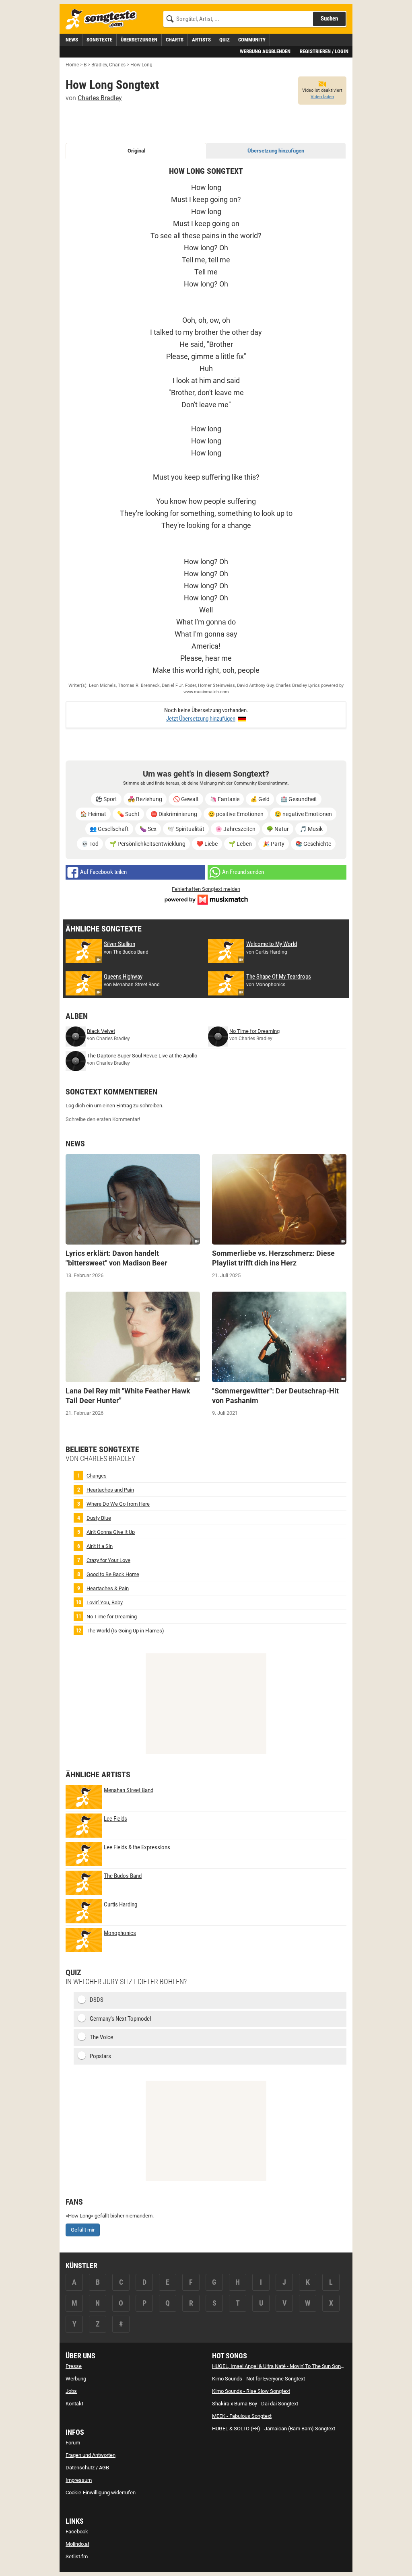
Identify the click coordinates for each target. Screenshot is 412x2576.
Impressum (79, 2480)
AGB (104, 2468)
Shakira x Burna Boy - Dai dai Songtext (255, 2404)
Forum (73, 2443)
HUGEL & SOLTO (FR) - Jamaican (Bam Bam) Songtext (274, 2429)
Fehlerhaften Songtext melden (206, 889)
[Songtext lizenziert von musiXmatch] (206, 899)
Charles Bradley (100, 98)
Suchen (329, 19)
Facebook (77, 2532)
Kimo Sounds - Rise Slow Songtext (251, 2391)
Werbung (76, 2379)
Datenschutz (80, 2468)
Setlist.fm (77, 2556)
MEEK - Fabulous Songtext (242, 2416)
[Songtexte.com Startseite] (104, 20)
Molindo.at (77, 2544)
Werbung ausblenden (265, 51)
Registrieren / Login (324, 51)
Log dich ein (79, 1106)
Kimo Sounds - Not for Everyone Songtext (259, 2379)
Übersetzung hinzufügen (276, 151)
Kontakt (74, 2404)
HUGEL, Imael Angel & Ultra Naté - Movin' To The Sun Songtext (282, 2366)
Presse (74, 2366)
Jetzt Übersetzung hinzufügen (201, 719)
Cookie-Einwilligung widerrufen (101, 2493)
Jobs (71, 2391)
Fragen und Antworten (91, 2455)
